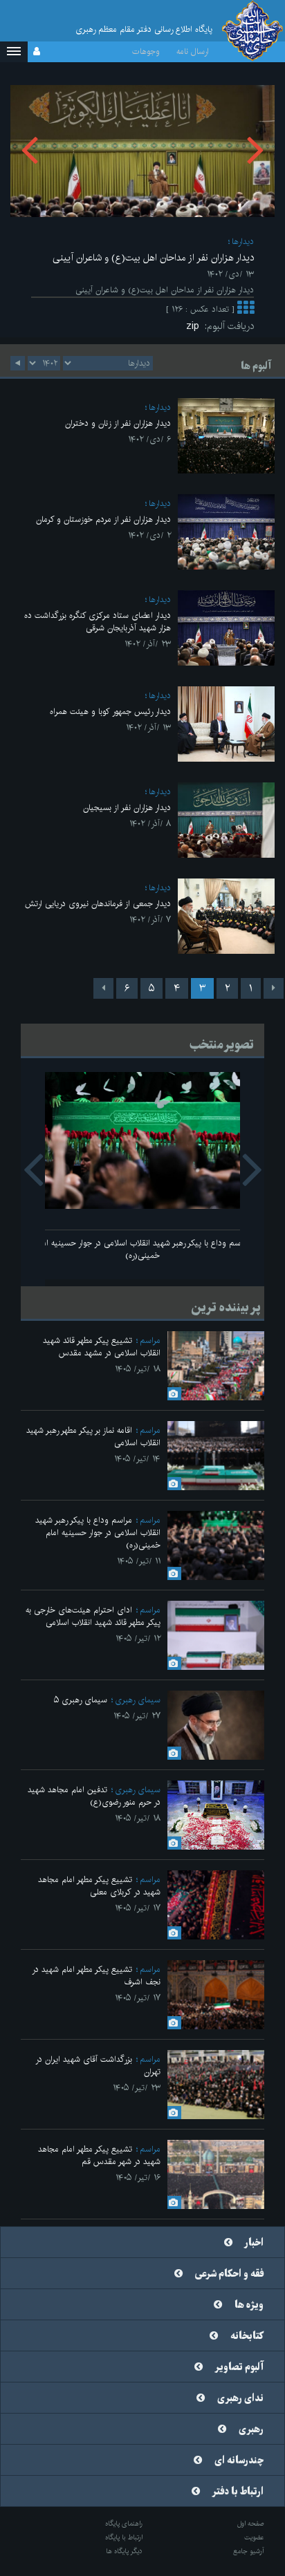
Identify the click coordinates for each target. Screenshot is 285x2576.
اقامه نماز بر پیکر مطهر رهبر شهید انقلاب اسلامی (93, 1437)
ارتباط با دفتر (238, 2492)
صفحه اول (251, 2523)
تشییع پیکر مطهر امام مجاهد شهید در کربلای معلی (99, 1886)
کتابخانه (247, 2336)
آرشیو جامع (249, 2551)
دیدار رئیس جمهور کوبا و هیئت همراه (110, 712)
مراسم (150, 1341)
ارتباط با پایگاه (124, 2537)
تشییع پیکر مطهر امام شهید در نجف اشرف (96, 1976)
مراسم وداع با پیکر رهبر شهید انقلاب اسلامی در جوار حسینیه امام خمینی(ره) (142, 1249)
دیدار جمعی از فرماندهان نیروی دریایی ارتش (98, 904)
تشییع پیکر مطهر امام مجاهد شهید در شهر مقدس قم (99, 2155)
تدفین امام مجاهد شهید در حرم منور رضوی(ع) (94, 1796)
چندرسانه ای (239, 2461)
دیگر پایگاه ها (124, 2551)
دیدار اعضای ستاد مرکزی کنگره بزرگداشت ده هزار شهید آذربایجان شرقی (98, 622)
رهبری (251, 2429)
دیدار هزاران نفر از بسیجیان (127, 808)
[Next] (103, 988)
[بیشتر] (246, 309)
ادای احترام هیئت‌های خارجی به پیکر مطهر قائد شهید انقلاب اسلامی (93, 1616)
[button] (14, 52)
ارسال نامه (193, 51)
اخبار (254, 2243)
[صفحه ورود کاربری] (37, 52)
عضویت (254, 2537)
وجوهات (146, 51)
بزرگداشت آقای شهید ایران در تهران (98, 2066)
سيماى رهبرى (138, 1700)
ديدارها (243, 242)
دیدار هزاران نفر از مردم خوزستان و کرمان (103, 519)
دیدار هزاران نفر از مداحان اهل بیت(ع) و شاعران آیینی (153, 258)
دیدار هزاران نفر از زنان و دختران (118, 423)
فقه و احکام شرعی (229, 2274)
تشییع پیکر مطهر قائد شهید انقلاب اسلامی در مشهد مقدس (102, 1347)
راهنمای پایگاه (124, 2523)
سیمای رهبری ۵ (81, 1700)
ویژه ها (249, 2305)
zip (195, 326)
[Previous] (274, 988)
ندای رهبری (240, 2398)
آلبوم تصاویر (239, 2367)
